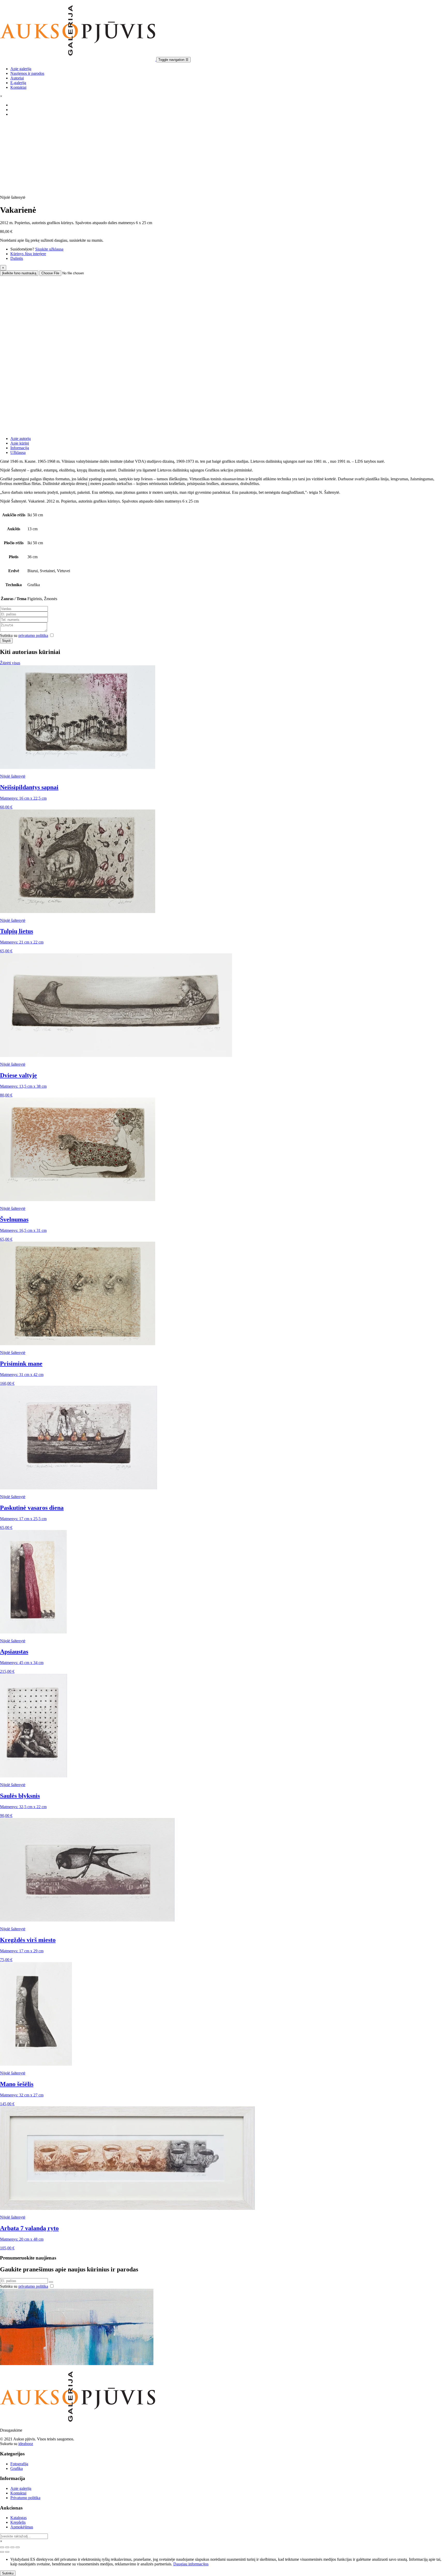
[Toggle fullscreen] (12, 2547)
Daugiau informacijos (191, 2564)
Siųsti (6, 641)
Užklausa (18, 452)
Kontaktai (18, 87)
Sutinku (8, 2573)
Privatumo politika (25, 2498)
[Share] (7, 2547)
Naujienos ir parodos (27, 73)
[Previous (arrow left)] (2, 2552)
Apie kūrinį (20, 443)
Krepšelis (18, 2522)
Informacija (20, 448)
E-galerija (18, 83)
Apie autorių (21, 439)
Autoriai (17, 78)
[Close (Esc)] (2, 2547)
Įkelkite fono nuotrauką (19, 273)
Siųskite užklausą (49, 249)
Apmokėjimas (22, 2527)
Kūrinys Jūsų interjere (28, 254)
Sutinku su (24, 635)
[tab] (229, 439)
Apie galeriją (21, 69)
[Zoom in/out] (18, 2547)
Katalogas (18, 2518)
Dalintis (17, 258)
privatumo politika (33, 635)
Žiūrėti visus (10, 663)
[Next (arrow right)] (7, 2552)
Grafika (17, 2468)
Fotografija (19, 2464)
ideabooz (26, 2444)
